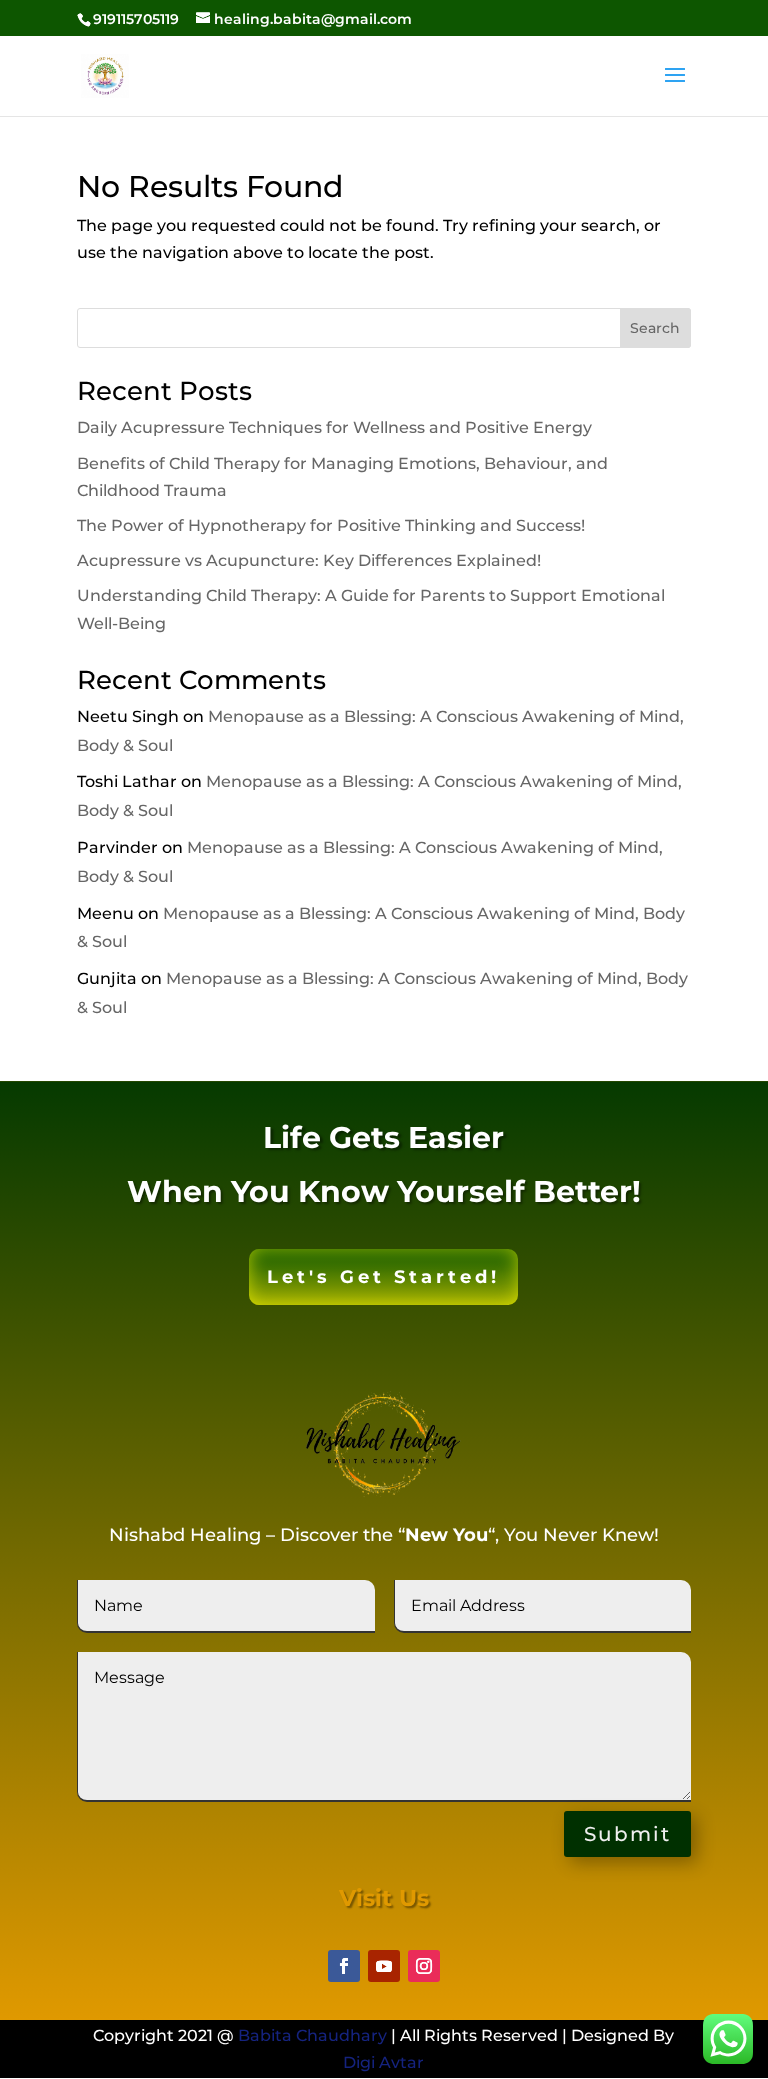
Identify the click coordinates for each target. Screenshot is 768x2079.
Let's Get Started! (383, 1277)
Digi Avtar (383, 2062)
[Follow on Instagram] (424, 1966)
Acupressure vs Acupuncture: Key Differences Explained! (309, 560)
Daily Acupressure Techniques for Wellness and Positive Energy (334, 427)
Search (655, 328)
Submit (627, 1834)
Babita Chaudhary (312, 2035)
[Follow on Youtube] (384, 1966)
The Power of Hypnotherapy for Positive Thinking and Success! (331, 525)
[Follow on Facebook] (344, 1966)
